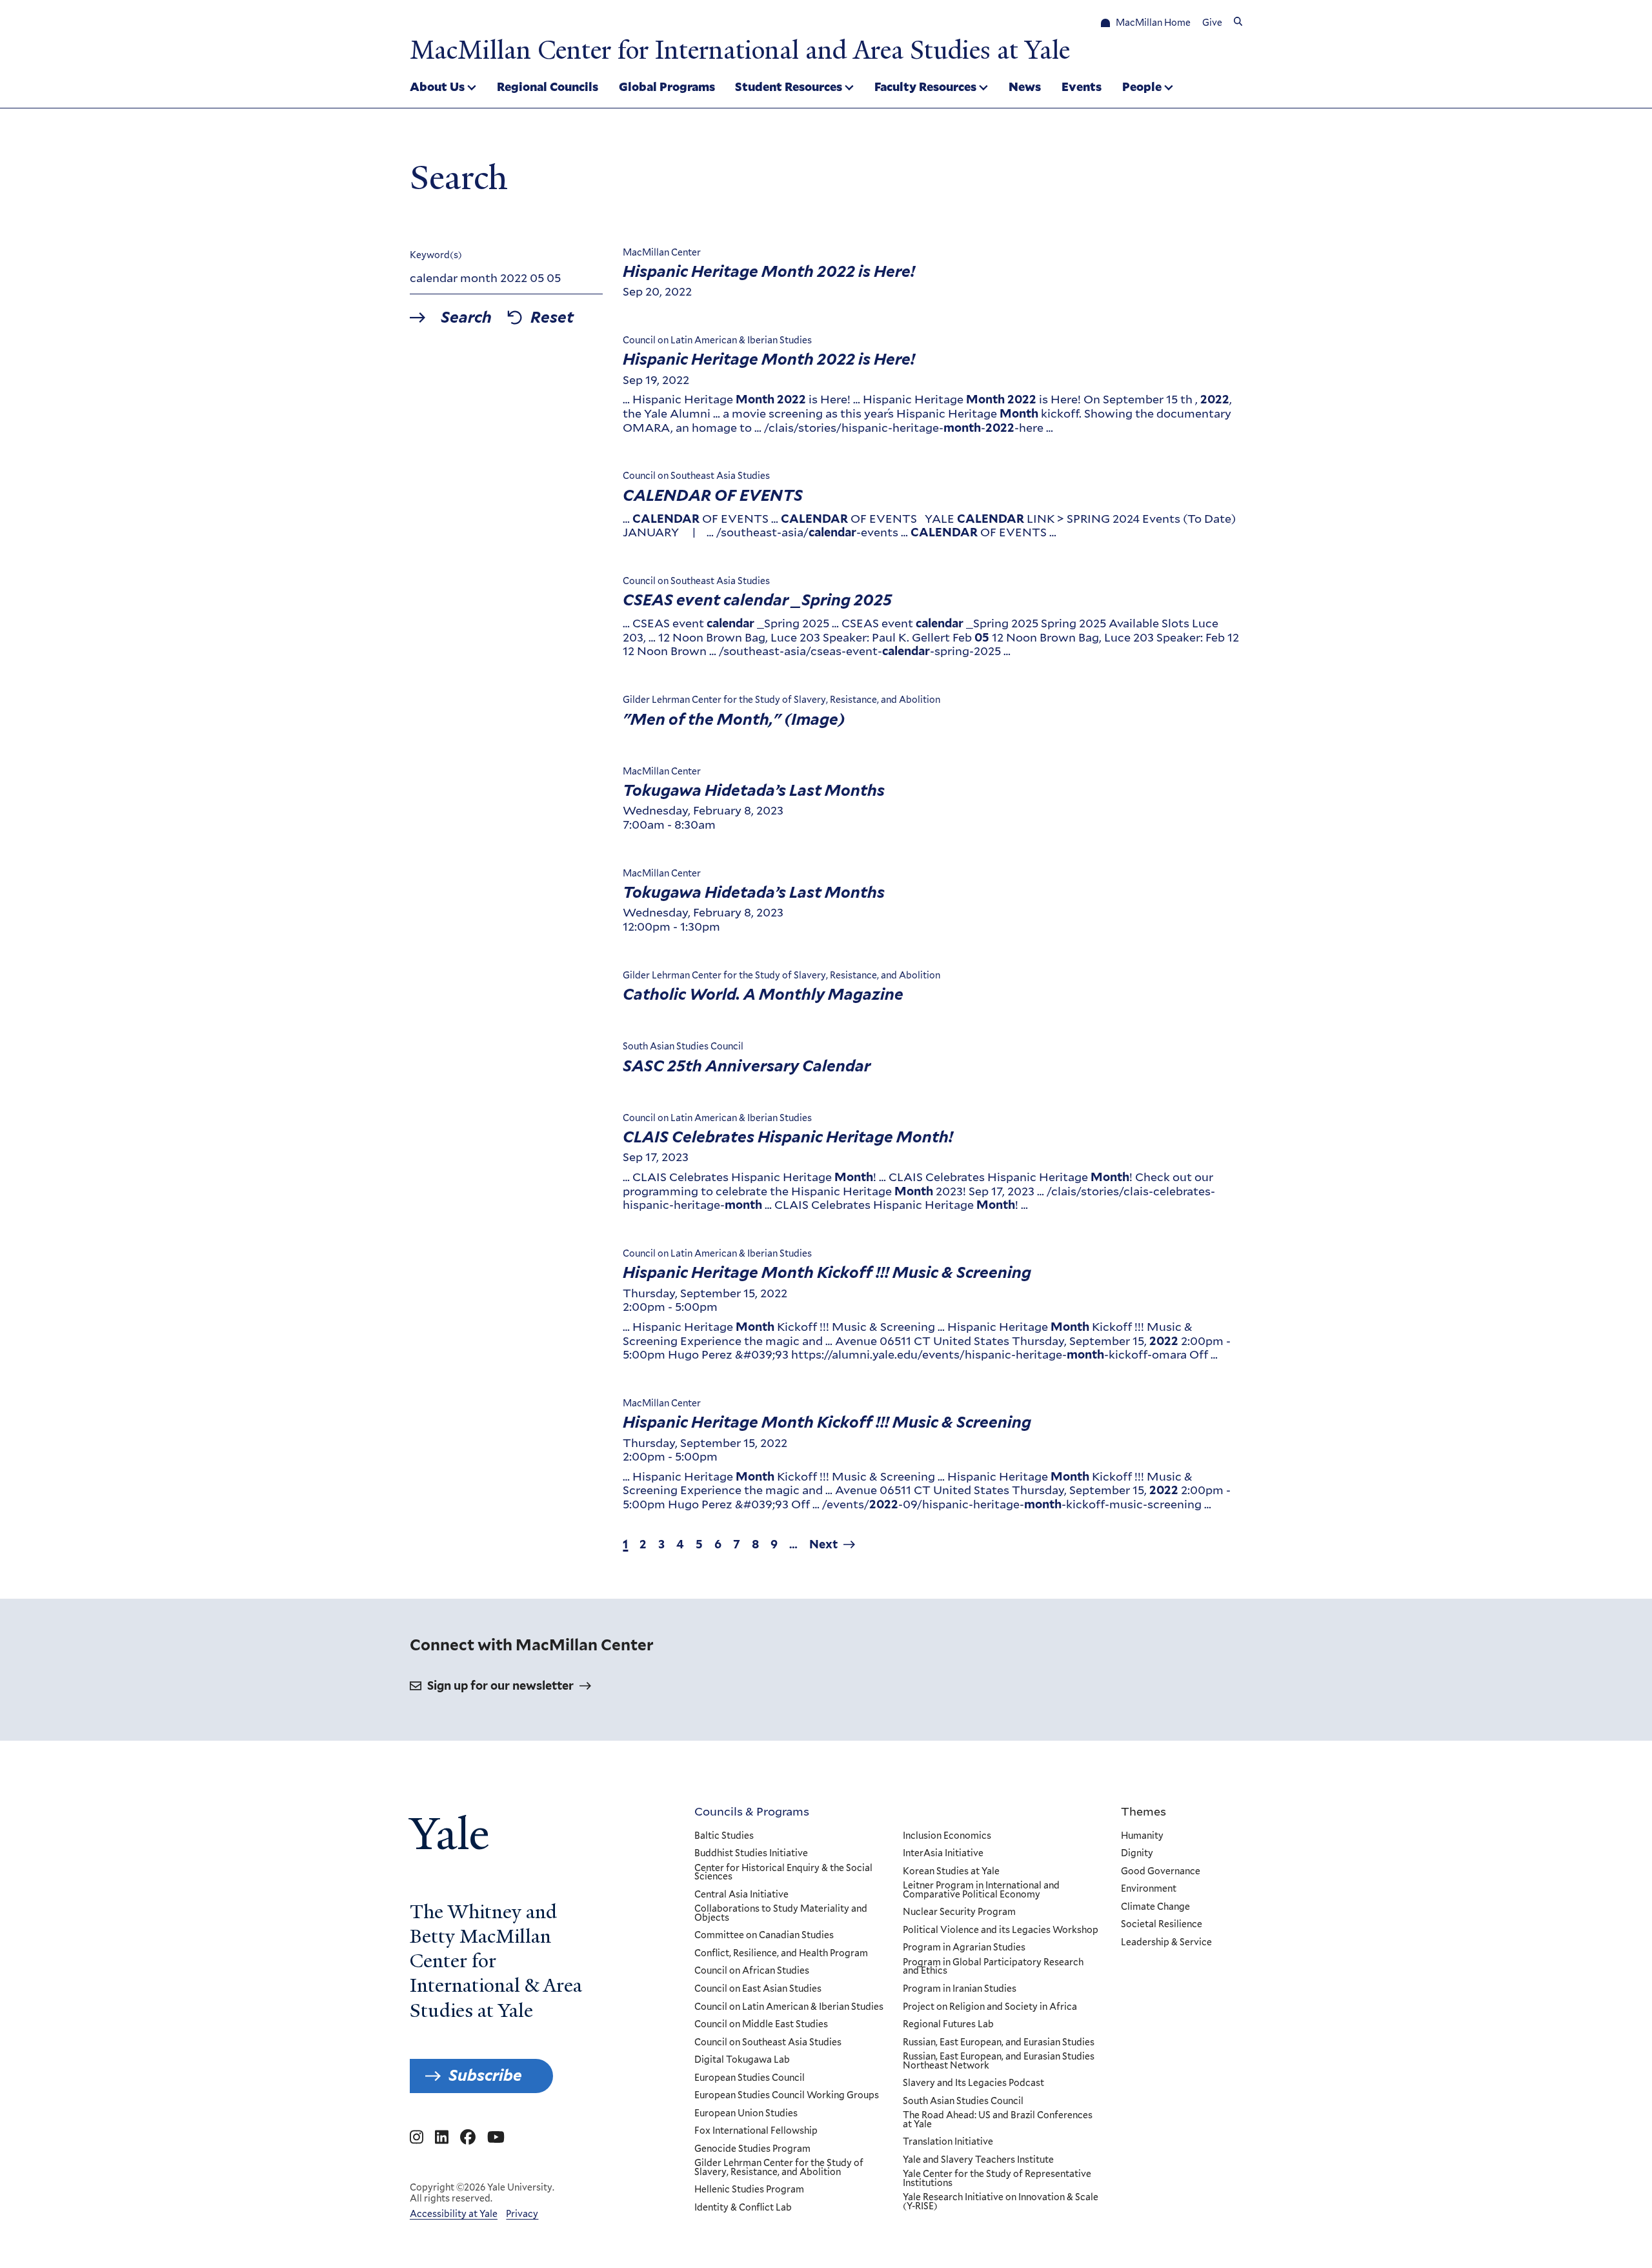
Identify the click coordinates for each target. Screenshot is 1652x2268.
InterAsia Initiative (943, 1854)
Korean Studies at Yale (951, 1872)
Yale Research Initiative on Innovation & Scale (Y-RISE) (1001, 2202)
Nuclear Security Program (959, 1912)
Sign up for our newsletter (500, 1686)
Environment (1149, 1889)
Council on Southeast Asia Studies (768, 2043)
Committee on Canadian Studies (764, 1936)
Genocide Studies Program (752, 2149)
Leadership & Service (1166, 1943)
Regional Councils (548, 86)
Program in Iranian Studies (960, 1989)
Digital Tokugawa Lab (742, 2060)
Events (1082, 86)
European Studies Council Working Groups (787, 2096)
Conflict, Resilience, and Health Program (781, 1954)
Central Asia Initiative (741, 1895)
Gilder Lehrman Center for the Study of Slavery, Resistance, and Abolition (779, 2168)
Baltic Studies (724, 1836)
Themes (1143, 1811)
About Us (437, 86)
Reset (552, 318)
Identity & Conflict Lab (743, 2208)
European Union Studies (746, 2114)
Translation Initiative (948, 2142)
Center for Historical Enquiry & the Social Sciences (783, 1873)
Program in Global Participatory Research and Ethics (993, 1967)
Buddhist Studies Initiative (751, 1854)
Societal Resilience (1162, 1925)
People (1142, 86)
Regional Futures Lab (948, 2025)
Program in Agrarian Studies (964, 1948)
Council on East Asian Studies (758, 1989)
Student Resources (789, 86)
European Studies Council (750, 2078)
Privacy (522, 2214)
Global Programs (667, 86)
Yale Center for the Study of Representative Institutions (997, 2179)
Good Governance (1161, 1872)
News (1025, 86)
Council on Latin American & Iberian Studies (789, 2007)
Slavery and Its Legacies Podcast (973, 2083)
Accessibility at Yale (454, 2214)
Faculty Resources (925, 86)
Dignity (1137, 1854)
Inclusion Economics (947, 1836)
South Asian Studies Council (963, 2101)
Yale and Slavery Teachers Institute (978, 2160)
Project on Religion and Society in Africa (990, 2007)
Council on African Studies (752, 1971)
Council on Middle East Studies (761, 2025)
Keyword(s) (436, 255)
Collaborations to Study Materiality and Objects (781, 1913)
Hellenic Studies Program (749, 2190)
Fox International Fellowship (756, 2131)
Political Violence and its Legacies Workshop (1001, 1930)
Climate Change (1155, 1907)
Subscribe (485, 2075)
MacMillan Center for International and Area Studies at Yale (740, 50)
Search (466, 318)
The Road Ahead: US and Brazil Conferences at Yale (998, 2120)
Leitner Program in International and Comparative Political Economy (981, 1890)
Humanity (1142, 1836)
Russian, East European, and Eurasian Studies (999, 2043)
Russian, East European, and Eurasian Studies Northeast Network (999, 2061)
